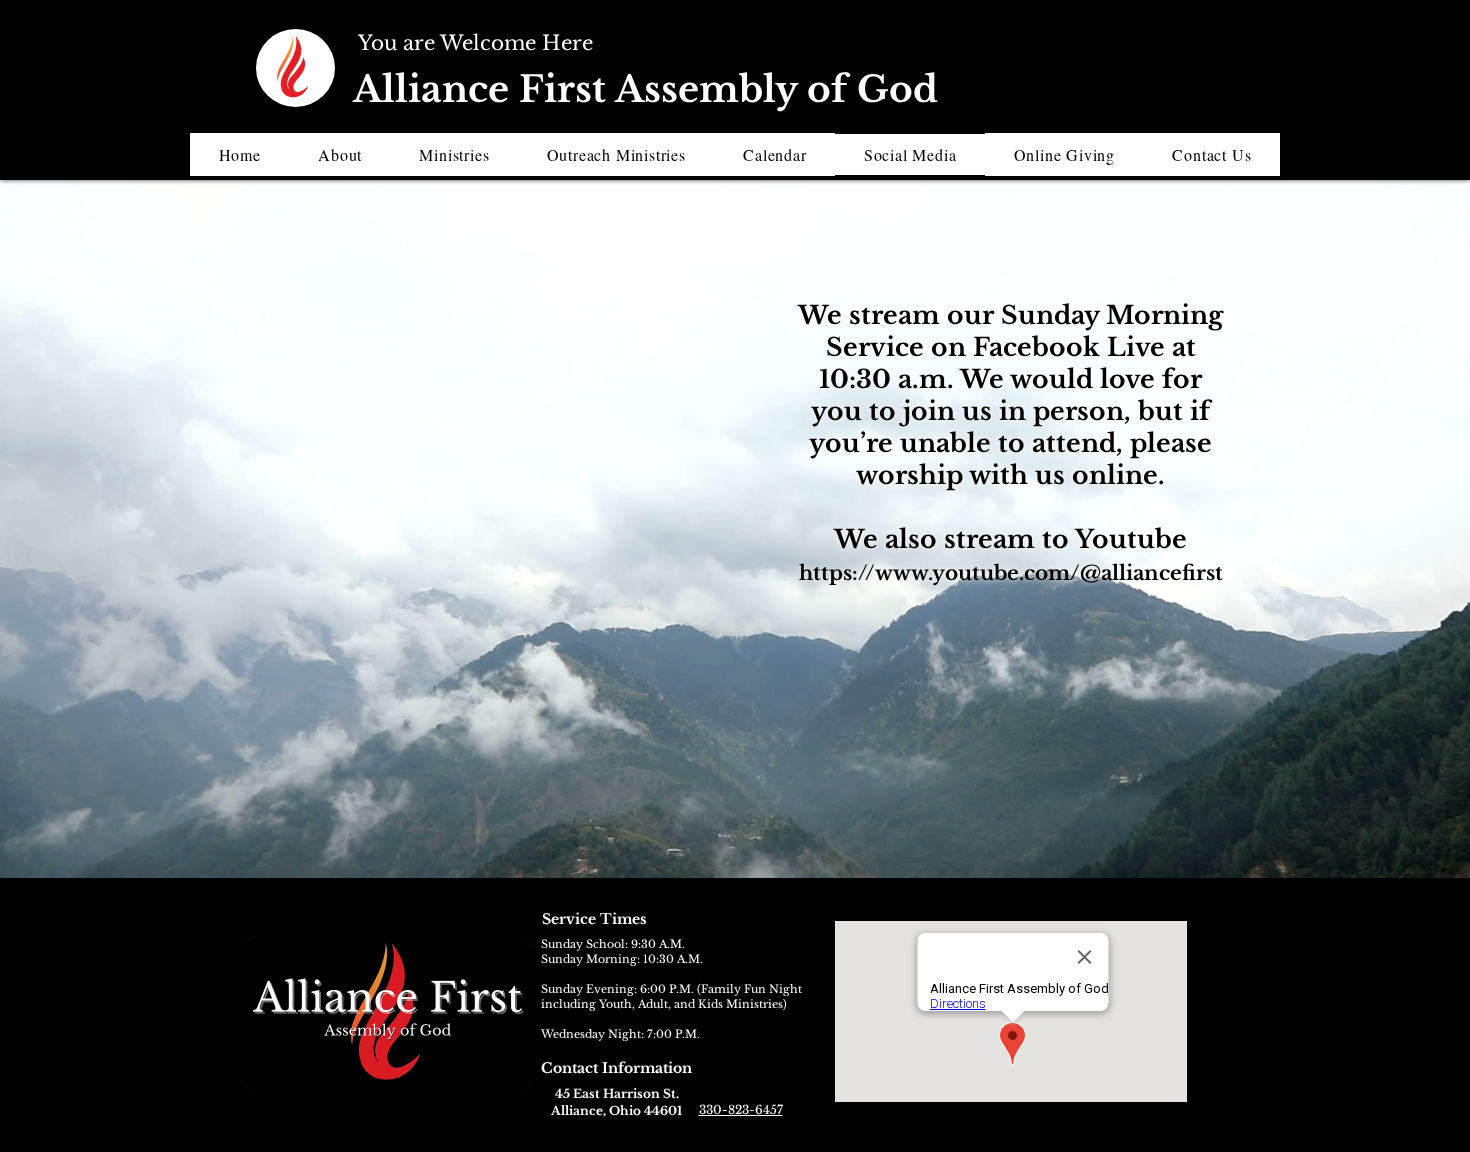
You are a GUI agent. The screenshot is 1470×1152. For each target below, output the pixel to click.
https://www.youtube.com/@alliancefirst (1011, 573)
